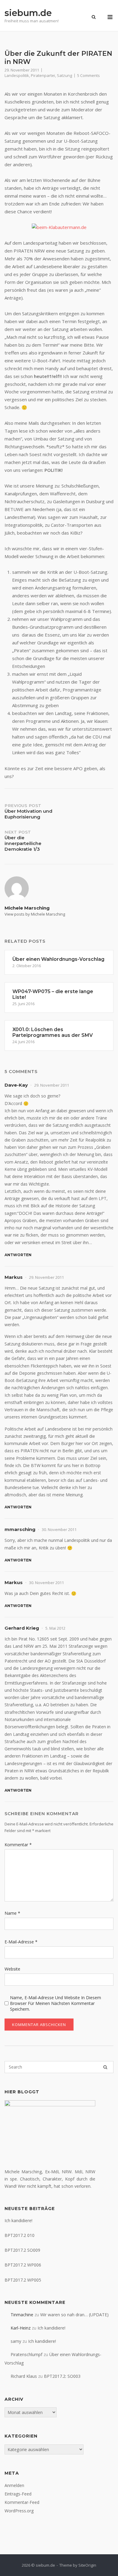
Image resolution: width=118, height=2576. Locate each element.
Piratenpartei (43, 75)
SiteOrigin (87, 2565)
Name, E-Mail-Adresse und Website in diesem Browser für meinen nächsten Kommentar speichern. (56, 2003)
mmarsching (20, 1529)
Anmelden (14, 2485)
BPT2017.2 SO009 (22, 2250)
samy (16, 2341)
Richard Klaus (24, 2376)
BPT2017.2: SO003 (62, 2376)
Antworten (18, 1255)
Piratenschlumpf (26, 2354)
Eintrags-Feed (18, 2494)
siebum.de (28, 13)
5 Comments (88, 75)
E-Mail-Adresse (21, 1942)
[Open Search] (94, 17)
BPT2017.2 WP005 (23, 2280)
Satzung (64, 75)
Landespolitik (17, 75)
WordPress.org (19, 2511)
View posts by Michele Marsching (35, 914)
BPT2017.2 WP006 (23, 2265)
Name (12, 1913)
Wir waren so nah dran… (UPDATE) (74, 2315)
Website (12, 1969)
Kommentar (18, 1845)
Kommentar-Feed (22, 2502)
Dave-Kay (16, 1085)
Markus (14, 1277)
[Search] (105, 2067)
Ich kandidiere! (18, 2220)
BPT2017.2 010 (20, 2235)
